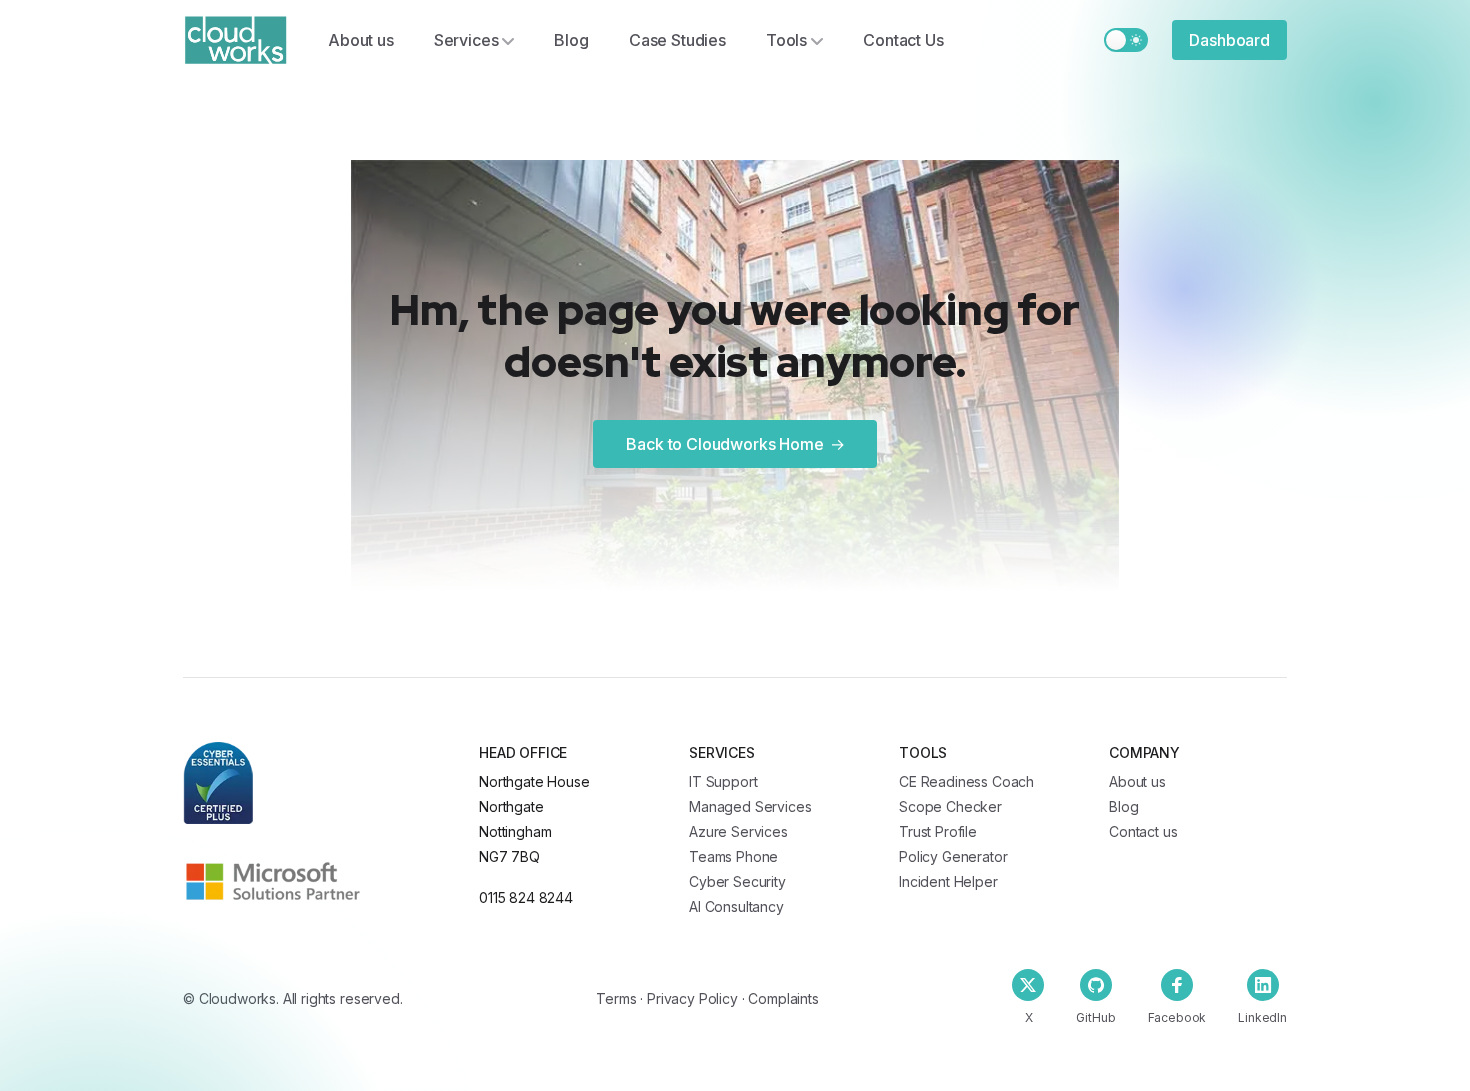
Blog (571, 40)
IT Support (723, 781)
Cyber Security (737, 881)
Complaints (783, 998)
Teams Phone (733, 856)
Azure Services (738, 831)
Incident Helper (948, 881)
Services (466, 40)
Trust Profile (938, 831)
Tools (786, 40)
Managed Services (750, 806)
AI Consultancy (736, 906)
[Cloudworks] (235, 40)
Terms (616, 998)
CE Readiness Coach (966, 781)
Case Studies (677, 40)
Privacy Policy (692, 998)
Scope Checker (950, 806)
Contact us (1143, 831)
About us (361, 40)
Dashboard (1229, 40)
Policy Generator (953, 856)
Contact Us (903, 40)
